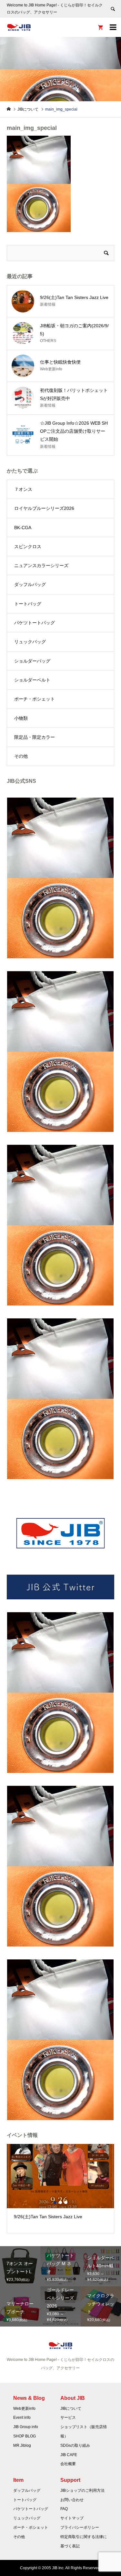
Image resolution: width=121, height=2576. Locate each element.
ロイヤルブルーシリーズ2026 (44, 508)
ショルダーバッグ (32, 661)
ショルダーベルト (32, 680)
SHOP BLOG (25, 2436)
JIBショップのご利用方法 (82, 2490)
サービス (68, 2418)
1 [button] (55, 2202)
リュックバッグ (30, 642)
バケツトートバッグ (35, 623)
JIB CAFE (69, 2455)
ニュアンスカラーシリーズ (41, 565)
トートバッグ (28, 604)
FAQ (64, 2509)
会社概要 (68, 2464)
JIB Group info (26, 2427)
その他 (21, 756)
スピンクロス (28, 547)
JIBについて (71, 2409)
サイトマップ (72, 2518)
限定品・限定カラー (35, 737)
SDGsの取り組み (75, 2445)
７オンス (23, 489)
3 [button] (66, 2202)
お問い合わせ (72, 2500)
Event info (22, 2418)
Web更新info (24, 2409)
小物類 (21, 718)
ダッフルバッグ (30, 584)
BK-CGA (23, 528)
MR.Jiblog (22, 2445)
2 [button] (60, 2202)
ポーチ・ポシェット (35, 699)
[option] (60, 2185)
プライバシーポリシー (80, 2527)
